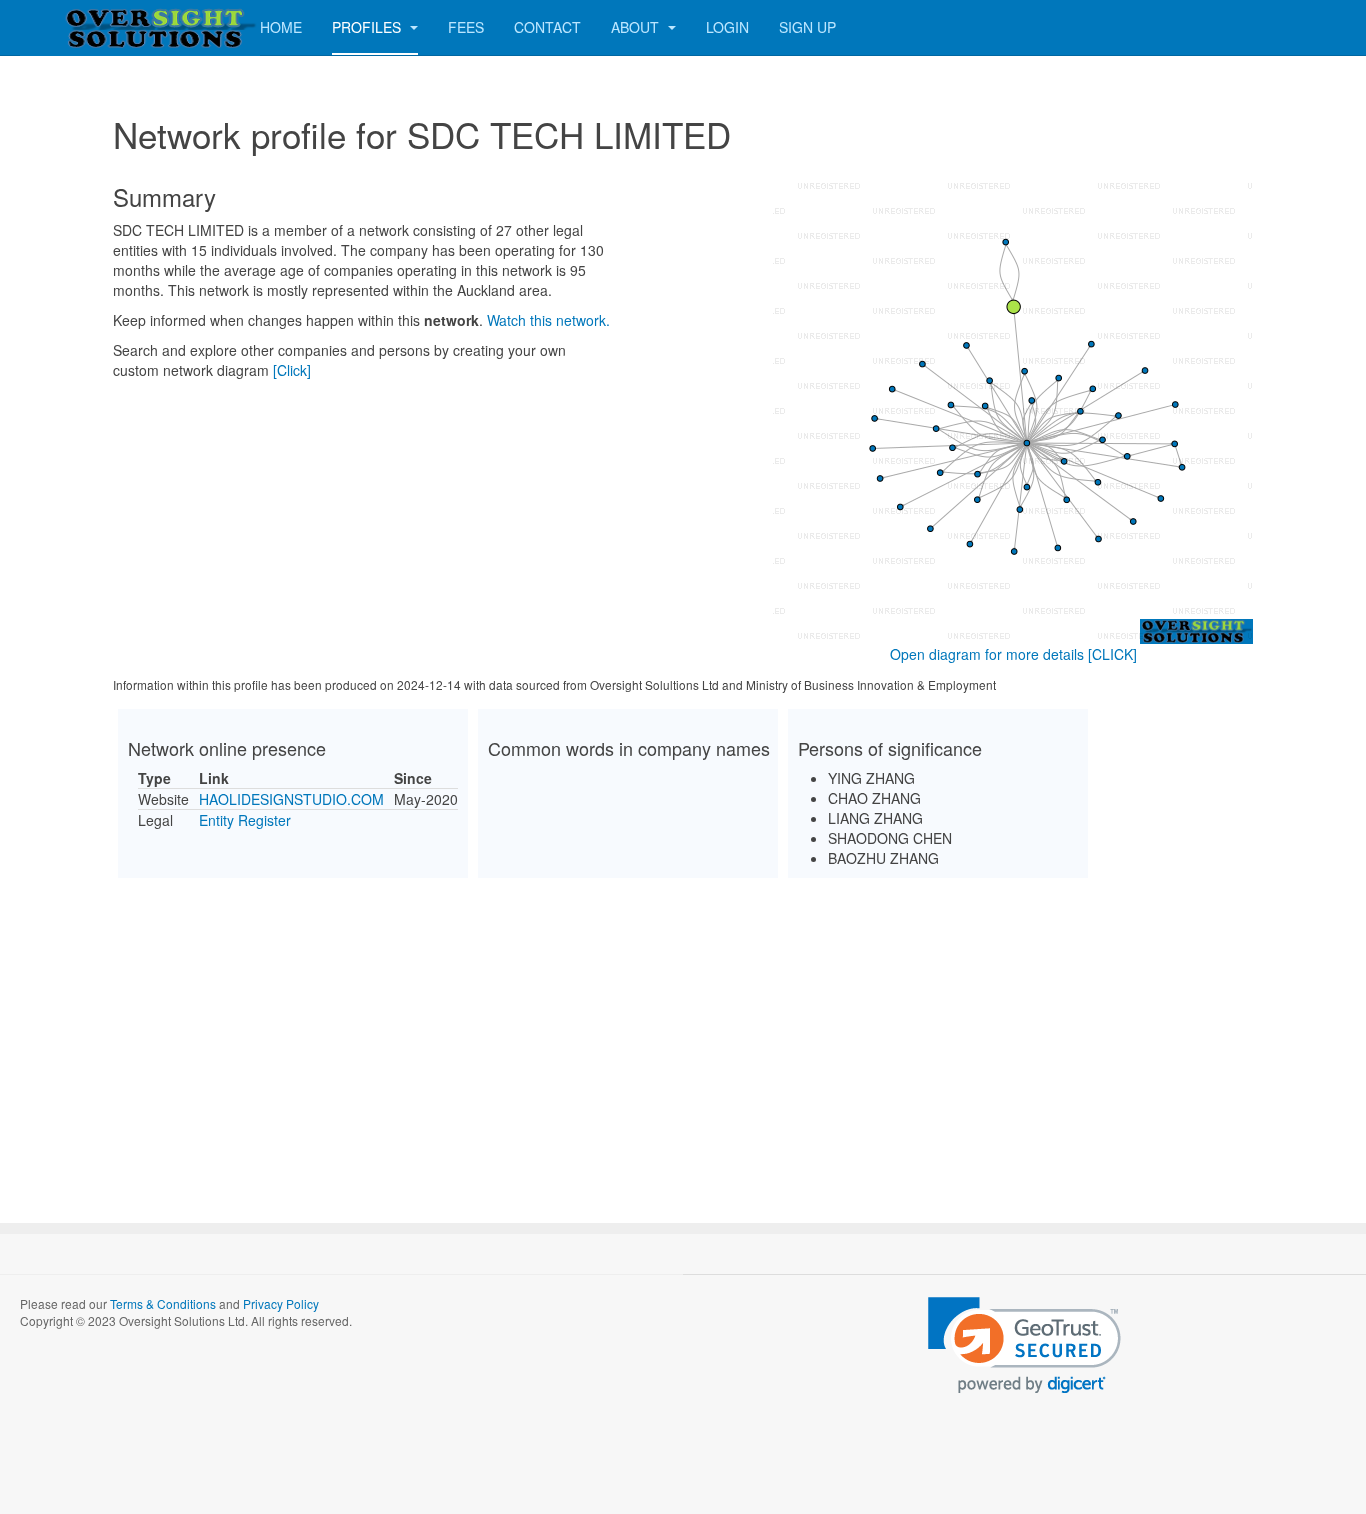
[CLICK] (1112, 654)
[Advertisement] (683, 1033)
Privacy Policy (281, 1303)
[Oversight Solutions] (100, 27)
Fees (466, 27)
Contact (547, 27)
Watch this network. (548, 320)
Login (727, 27)
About (637, 27)
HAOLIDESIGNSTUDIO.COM (291, 799)
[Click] (292, 370)
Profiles (368, 27)
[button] (1024, 1345)
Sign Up (807, 27)
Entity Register (245, 820)
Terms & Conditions (163, 1303)
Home (281, 27)
